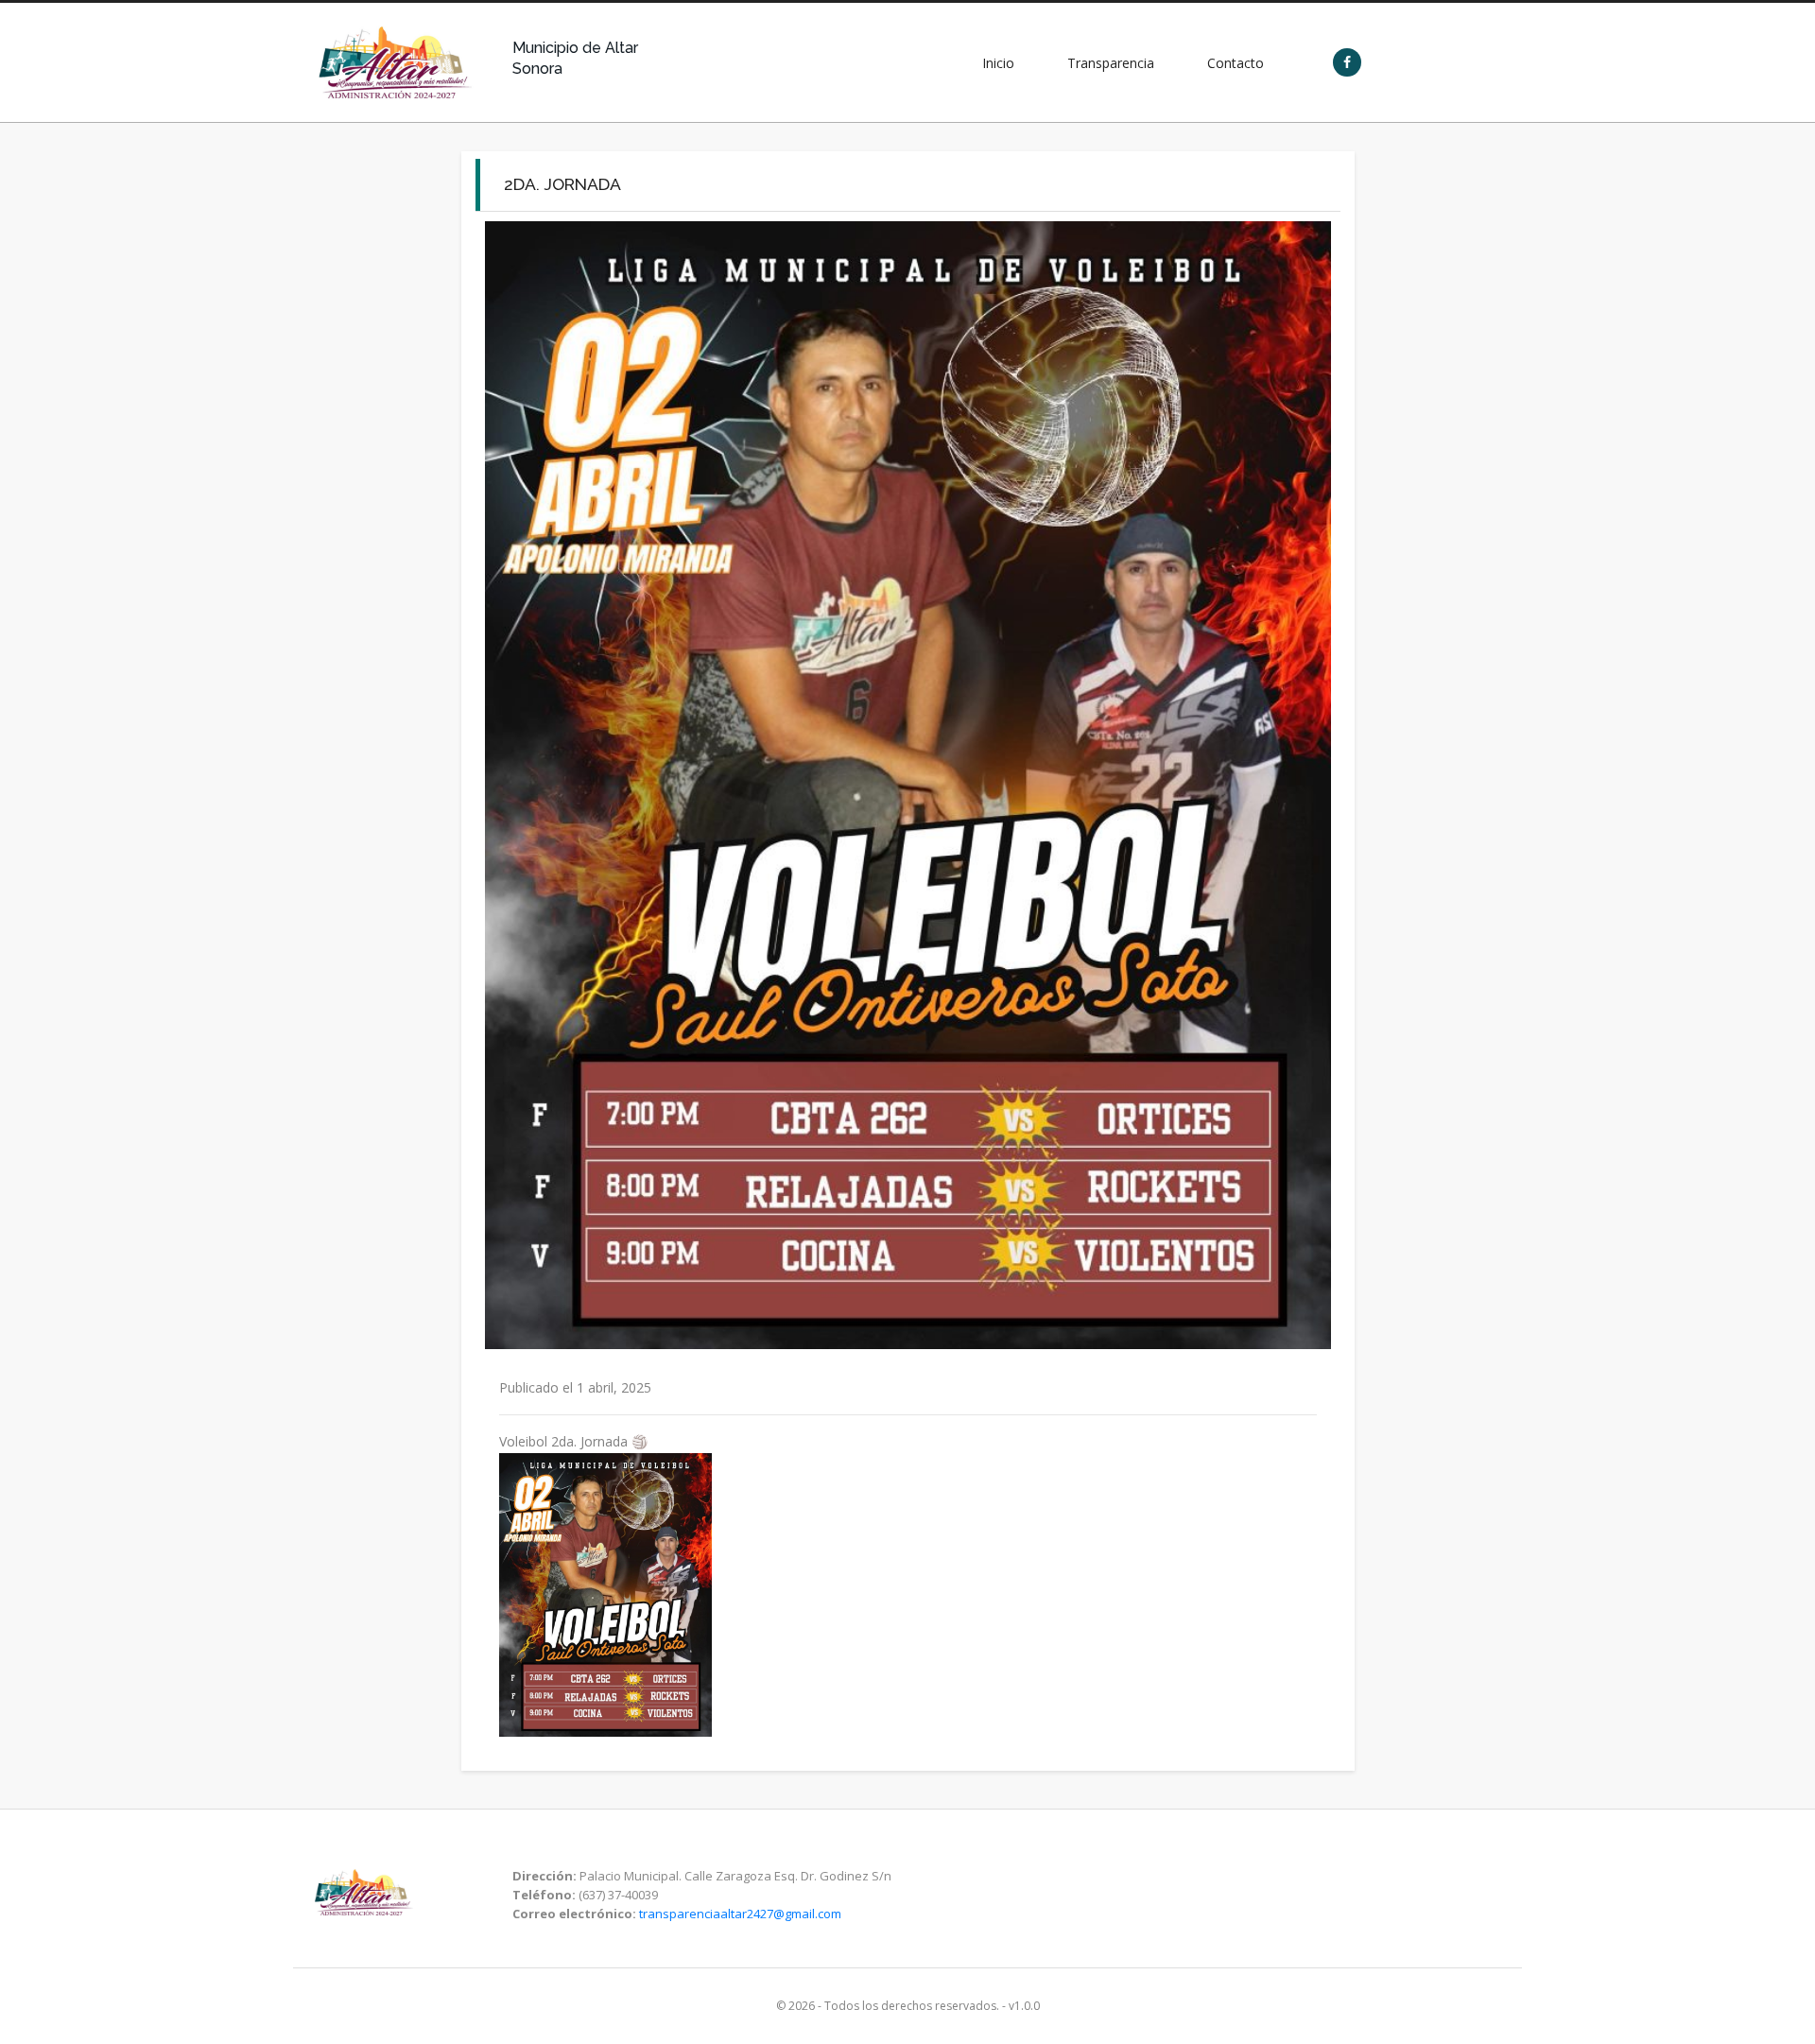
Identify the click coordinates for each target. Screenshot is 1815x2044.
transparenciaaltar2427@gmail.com (740, 1914)
